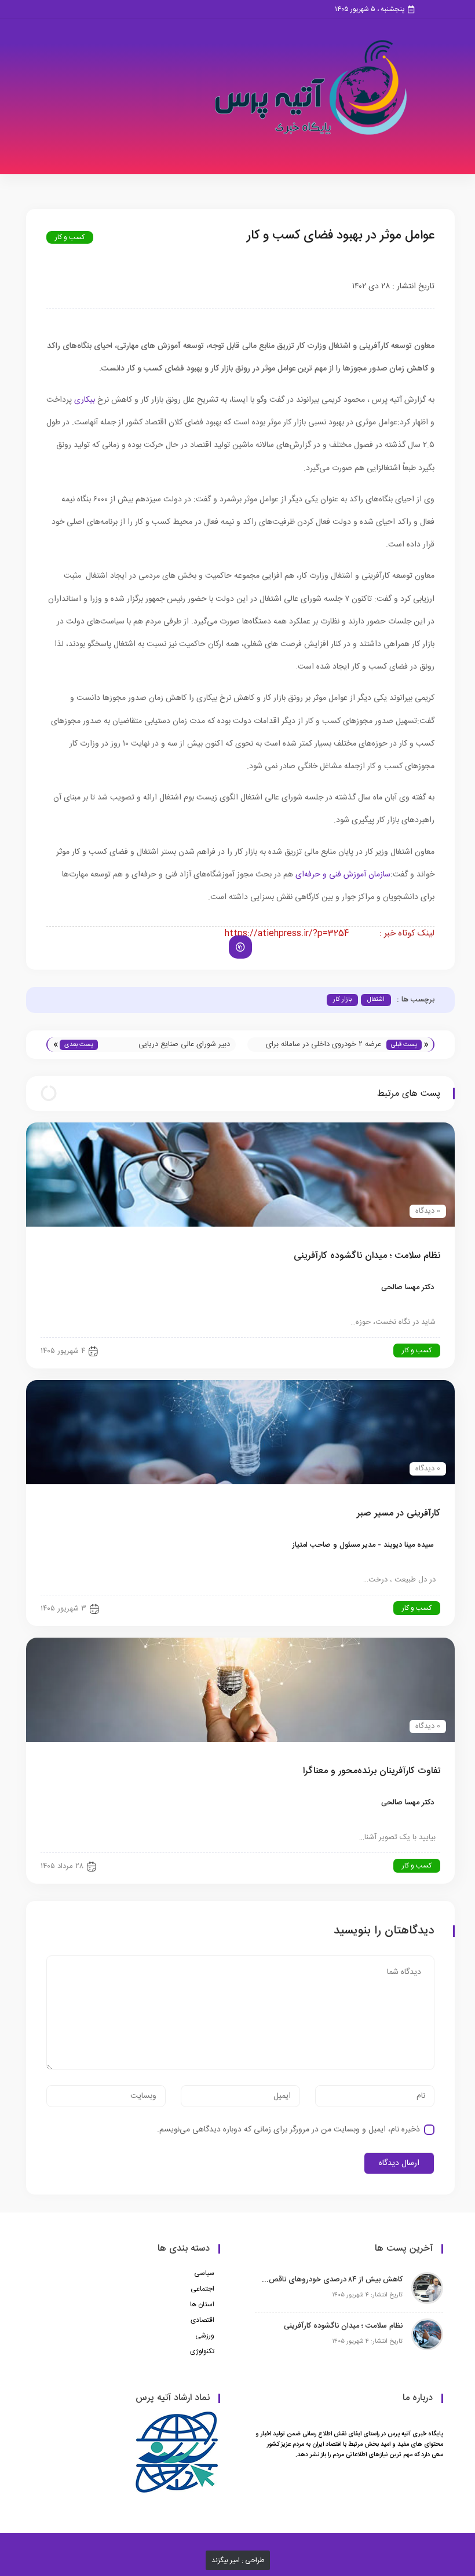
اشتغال (376, 1000)
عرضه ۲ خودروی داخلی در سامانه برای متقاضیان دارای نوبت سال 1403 (324, 1045)
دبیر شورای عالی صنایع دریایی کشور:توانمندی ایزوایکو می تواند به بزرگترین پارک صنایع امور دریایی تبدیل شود (170, 1045)
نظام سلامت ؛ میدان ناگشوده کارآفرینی (343, 2326)
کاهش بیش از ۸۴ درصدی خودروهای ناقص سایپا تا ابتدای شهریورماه (332, 2280)
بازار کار (342, 1000)
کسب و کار (70, 237)
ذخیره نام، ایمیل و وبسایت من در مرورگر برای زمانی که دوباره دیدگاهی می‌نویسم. (288, 2130)
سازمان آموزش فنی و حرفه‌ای (343, 875)
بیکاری (85, 400)
